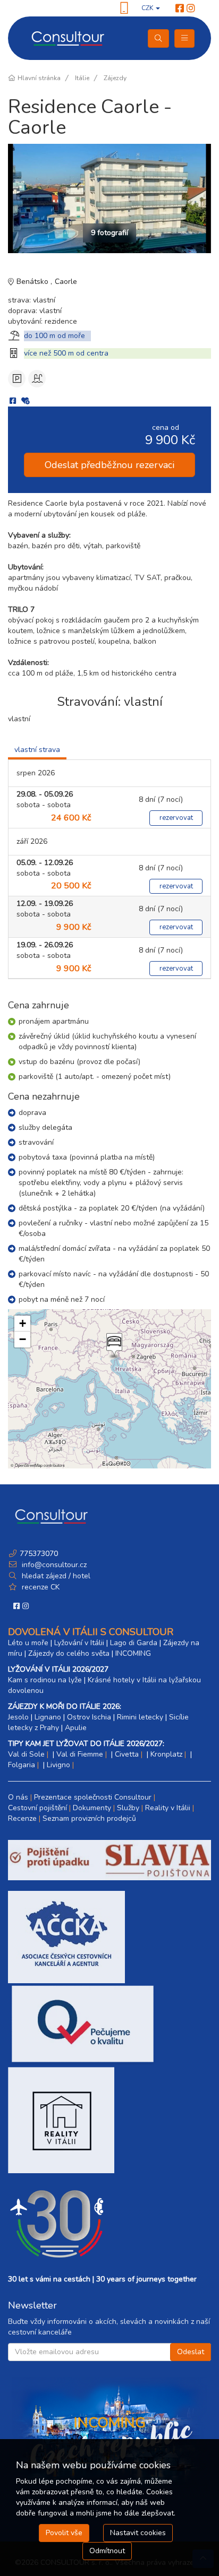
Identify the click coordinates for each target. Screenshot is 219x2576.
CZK (148, 8)
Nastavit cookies (138, 2533)
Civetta (127, 1754)
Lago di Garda (134, 1643)
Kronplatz (166, 1754)
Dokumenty (92, 1808)
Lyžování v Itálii (79, 1643)
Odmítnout (107, 2551)
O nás (18, 1797)
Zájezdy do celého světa (69, 1653)
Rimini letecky (140, 1717)
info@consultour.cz (53, 1565)
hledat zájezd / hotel (56, 1576)
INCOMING (133, 1653)
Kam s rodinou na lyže (45, 1680)
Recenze (22, 1818)
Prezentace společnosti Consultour (93, 1797)
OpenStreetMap (29, 1465)
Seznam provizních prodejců (89, 1818)
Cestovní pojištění (37, 1808)
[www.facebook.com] (180, 8)
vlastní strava (37, 750)
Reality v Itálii (168, 1808)
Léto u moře (28, 1643)
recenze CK (41, 1587)
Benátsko (33, 282)
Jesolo (18, 1717)
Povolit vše (64, 2533)
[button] (113, 1346)
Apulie (76, 1728)
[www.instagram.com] (191, 8)
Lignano (48, 1717)
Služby (128, 1808)
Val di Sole (26, 1754)
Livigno (58, 1765)
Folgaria (22, 1765)
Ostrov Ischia (89, 1717)
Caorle (66, 282)
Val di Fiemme (80, 1754)
